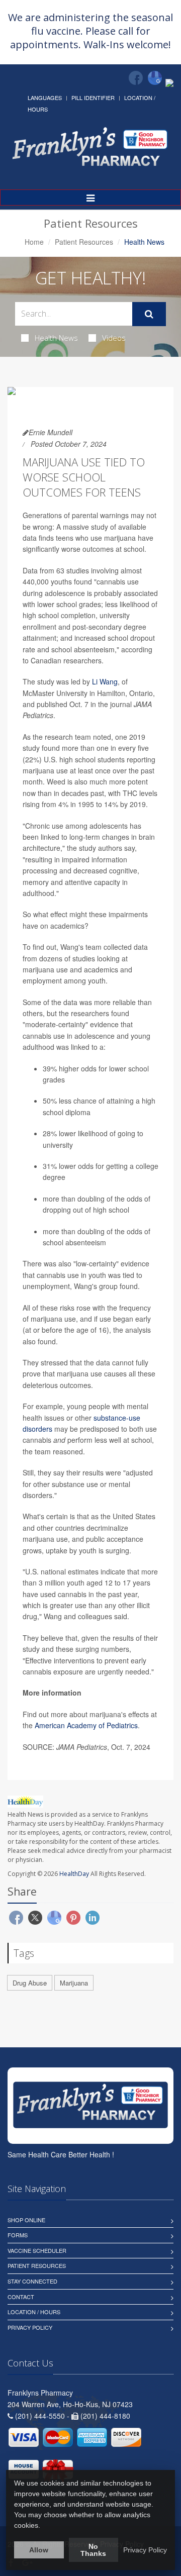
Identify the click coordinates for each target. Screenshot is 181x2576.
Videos (114, 338)
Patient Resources (84, 242)
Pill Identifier (93, 97)
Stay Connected (32, 2281)
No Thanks (93, 2550)
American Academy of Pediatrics (86, 1725)
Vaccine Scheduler (37, 2250)
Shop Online (26, 2220)
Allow (39, 2550)
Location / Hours (34, 2312)
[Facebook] (136, 78)
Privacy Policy (30, 2327)
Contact (21, 2297)
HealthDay (74, 1874)
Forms (18, 2235)
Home (34, 242)
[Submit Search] (149, 314)
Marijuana (74, 1983)
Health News (56, 338)
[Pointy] (169, 82)
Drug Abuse (30, 1983)
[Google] (155, 78)
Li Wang (105, 681)
